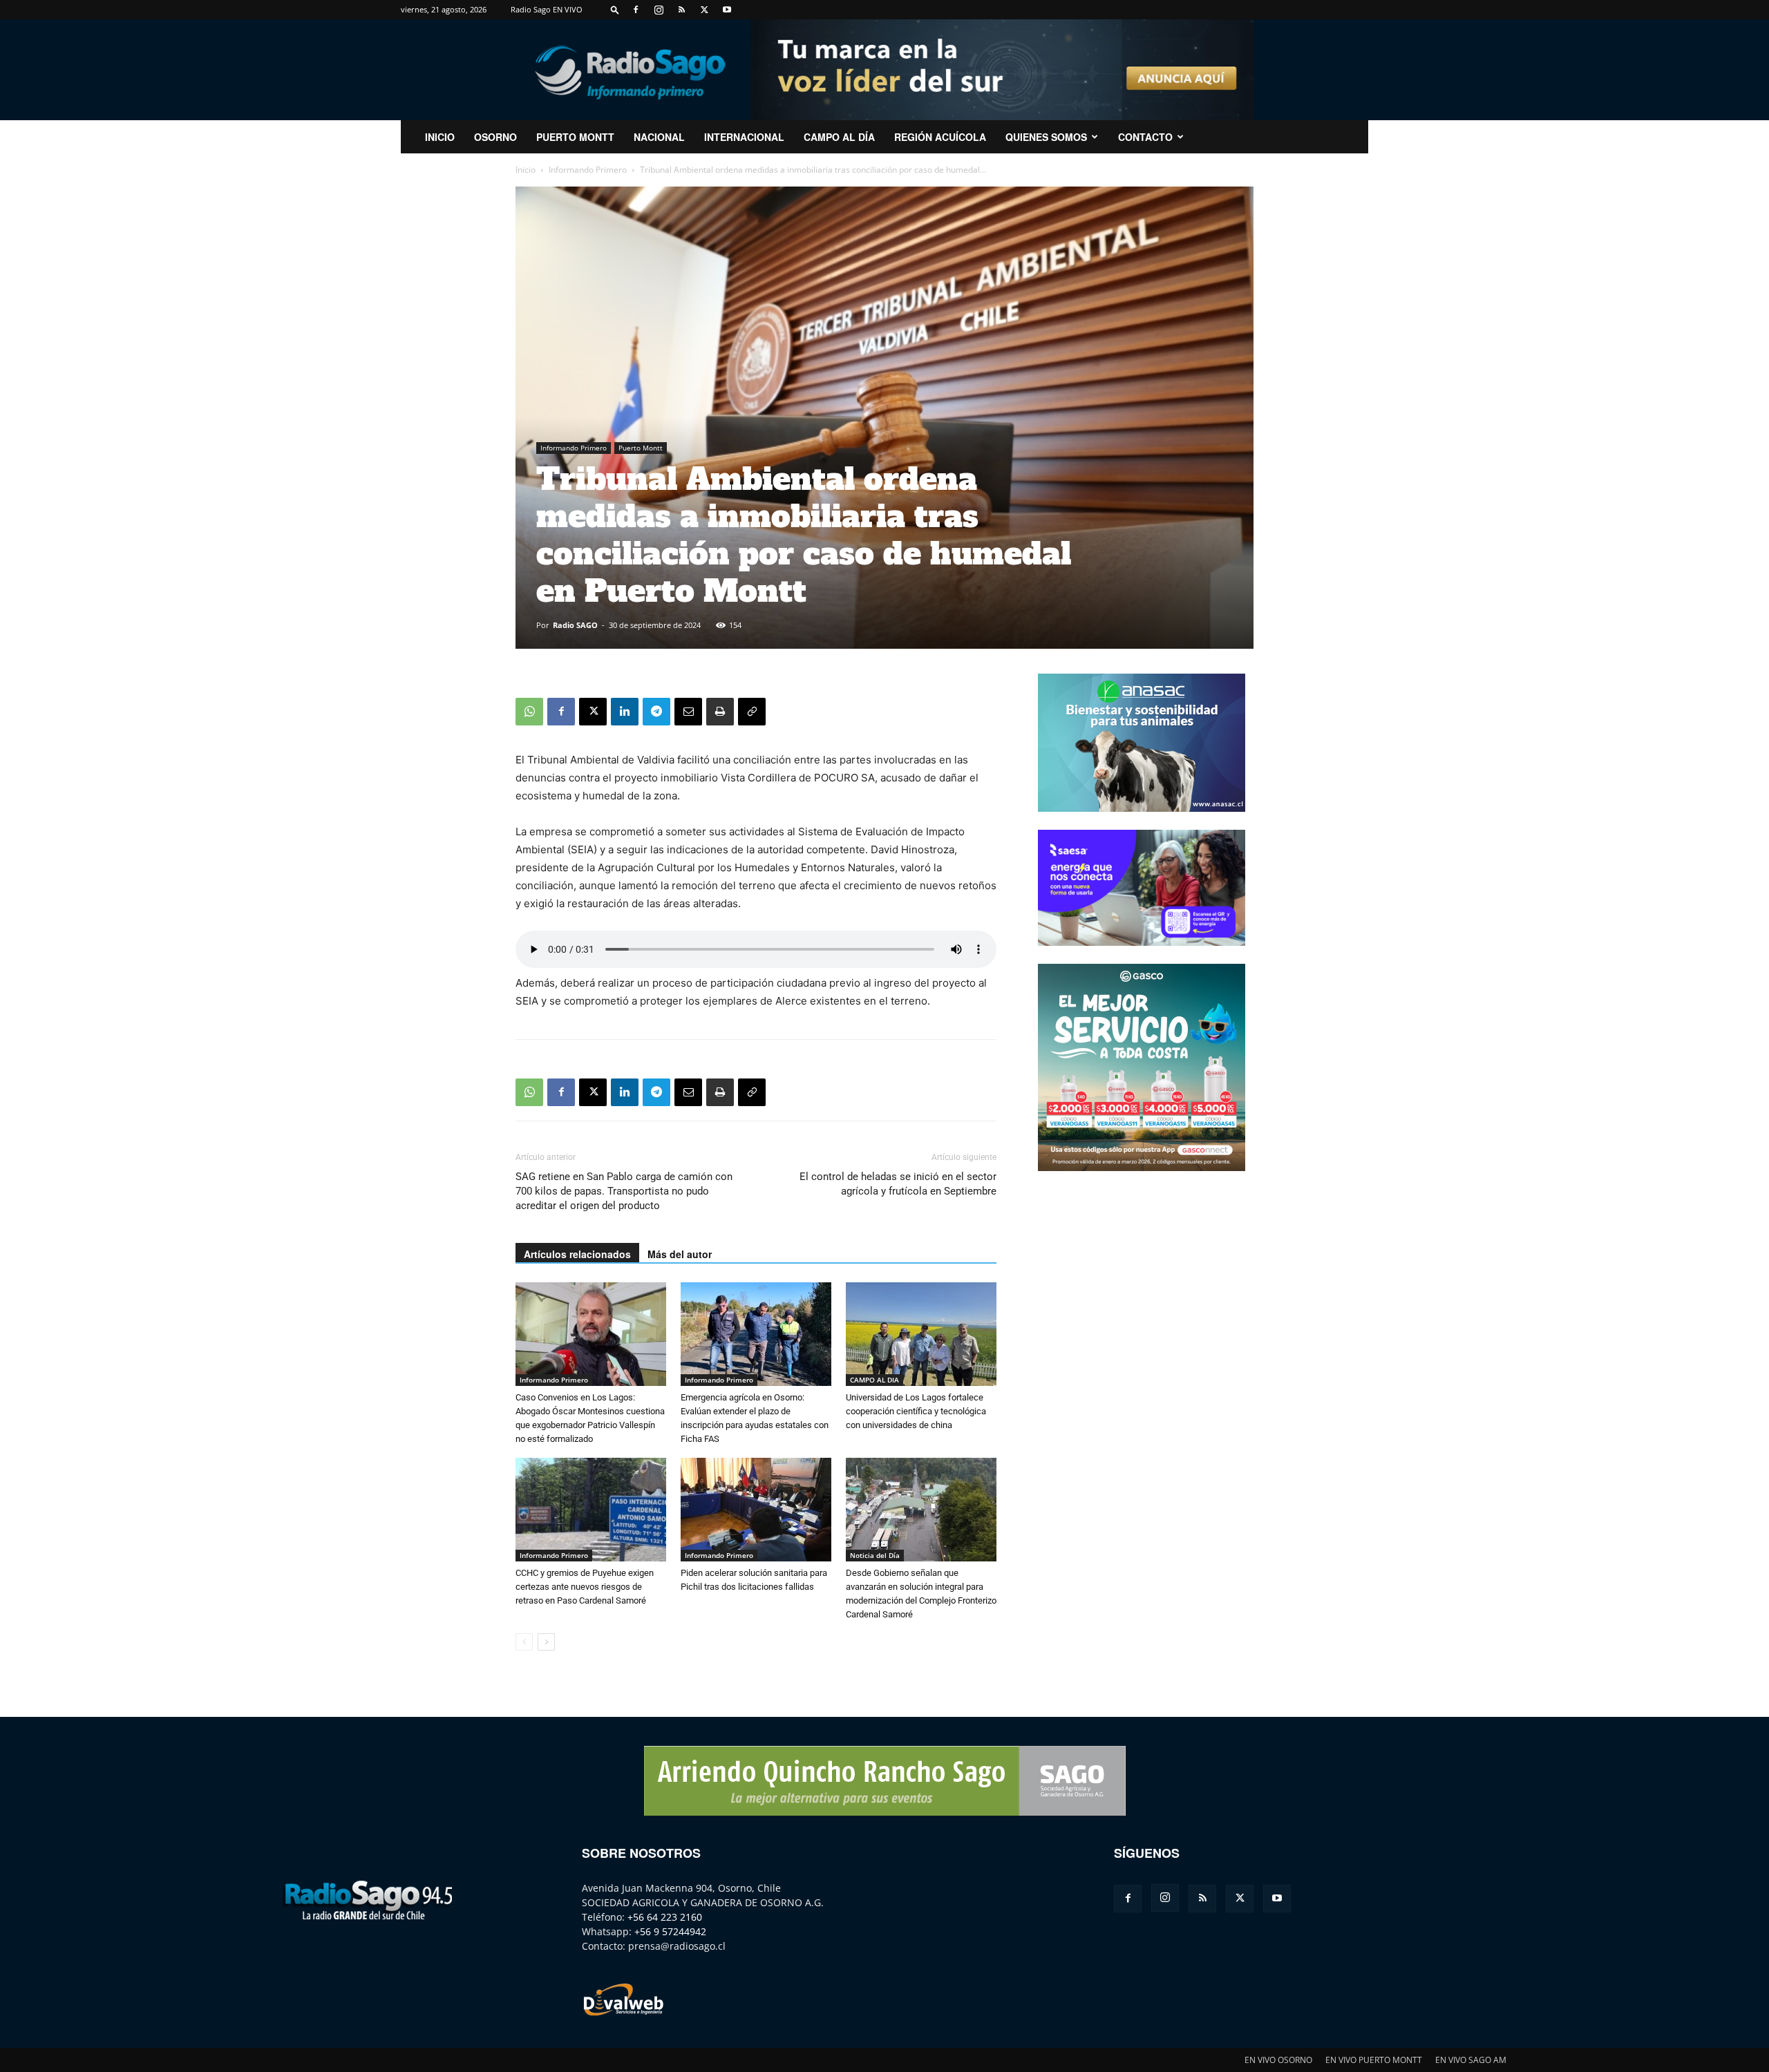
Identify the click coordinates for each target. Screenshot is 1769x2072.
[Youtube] (727, 10)
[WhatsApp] (529, 712)
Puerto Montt (575, 137)
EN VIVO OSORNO (1278, 2060)
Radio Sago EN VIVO (547, 9)
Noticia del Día (875, 1555)
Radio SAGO (575, 625)
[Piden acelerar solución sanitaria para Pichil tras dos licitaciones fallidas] (756, 1510)
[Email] (688, 712)
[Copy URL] (752, 712)
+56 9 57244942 (670, 1931)
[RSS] (681, 10)
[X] (704, 10)
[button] (615, 9)
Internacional (744, 137)
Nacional (659, 137)
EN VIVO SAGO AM (1471, 2060)
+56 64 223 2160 (665, 1917)
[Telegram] (656, 712)
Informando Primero (588, 170)
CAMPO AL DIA (874, 1380)
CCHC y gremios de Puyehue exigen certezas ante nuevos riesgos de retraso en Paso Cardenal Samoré (585, 1587)
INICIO (440, 137)
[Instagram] (659, 10)
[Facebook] (636, 10)
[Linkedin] (625, 712)
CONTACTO (1145, 137)
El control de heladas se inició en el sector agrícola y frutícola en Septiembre (898, 1184)
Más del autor (680, 1254)
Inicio (526, 170)
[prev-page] (524, 1642)
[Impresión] (720, 712)
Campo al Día (839, 137)
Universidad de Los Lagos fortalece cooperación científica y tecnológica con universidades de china (916, 1411)
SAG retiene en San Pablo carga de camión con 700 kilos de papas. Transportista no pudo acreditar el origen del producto (624, 1191)
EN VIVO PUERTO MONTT (1374, 2060)
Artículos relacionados (577, 1254)
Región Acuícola (940, 137)
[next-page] (546, 1642)
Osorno (495, 137)
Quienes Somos (1046, 137)
